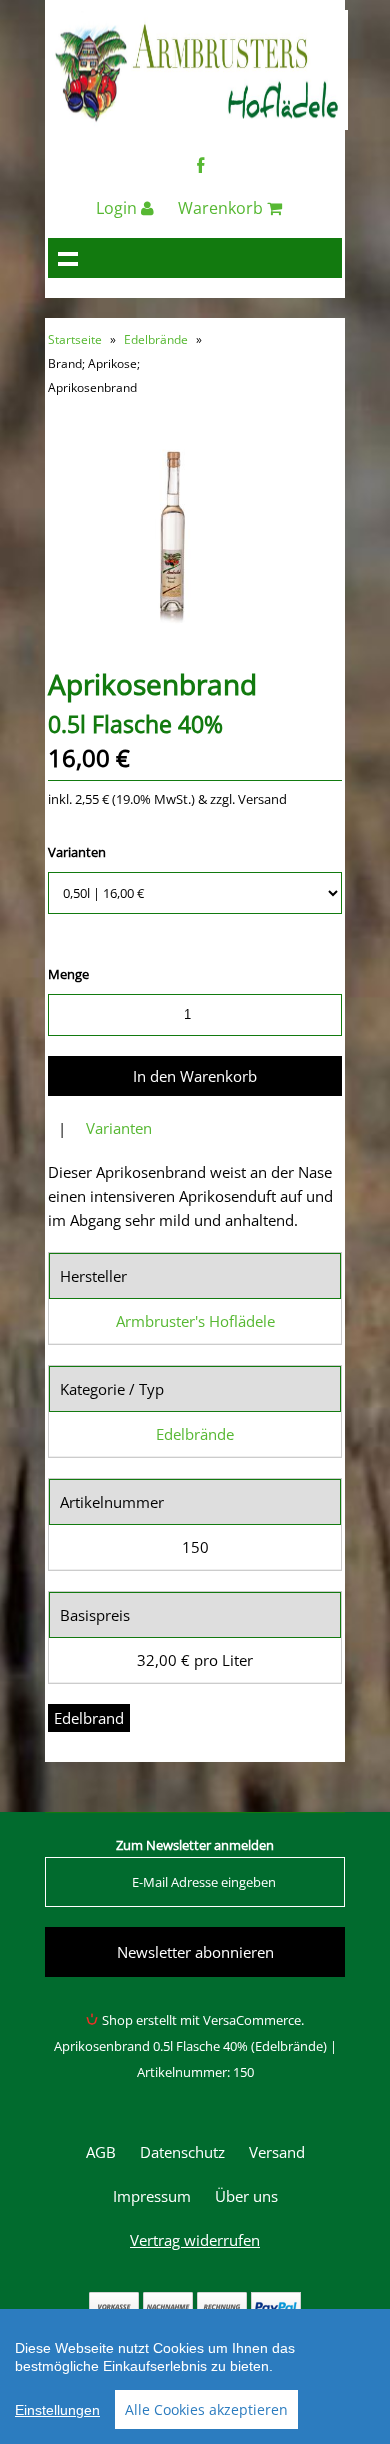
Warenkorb (222, 208)
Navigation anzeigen (68, 258)
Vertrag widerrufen (195, 2240)
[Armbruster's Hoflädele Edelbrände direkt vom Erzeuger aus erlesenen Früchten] (198, 124)
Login (118, 208)
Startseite (75, 339)
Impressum (152, 2196)
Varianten (77, 852)
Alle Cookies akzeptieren (206, 2409)
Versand (277, 2152)
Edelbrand (89, 1718)
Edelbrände (156, 339)
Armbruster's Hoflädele (195, 1321)
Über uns (246, 2196)
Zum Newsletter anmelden (195, 1845)
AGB (101, 2152)
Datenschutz (182, 2152)
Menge (68, 974)
